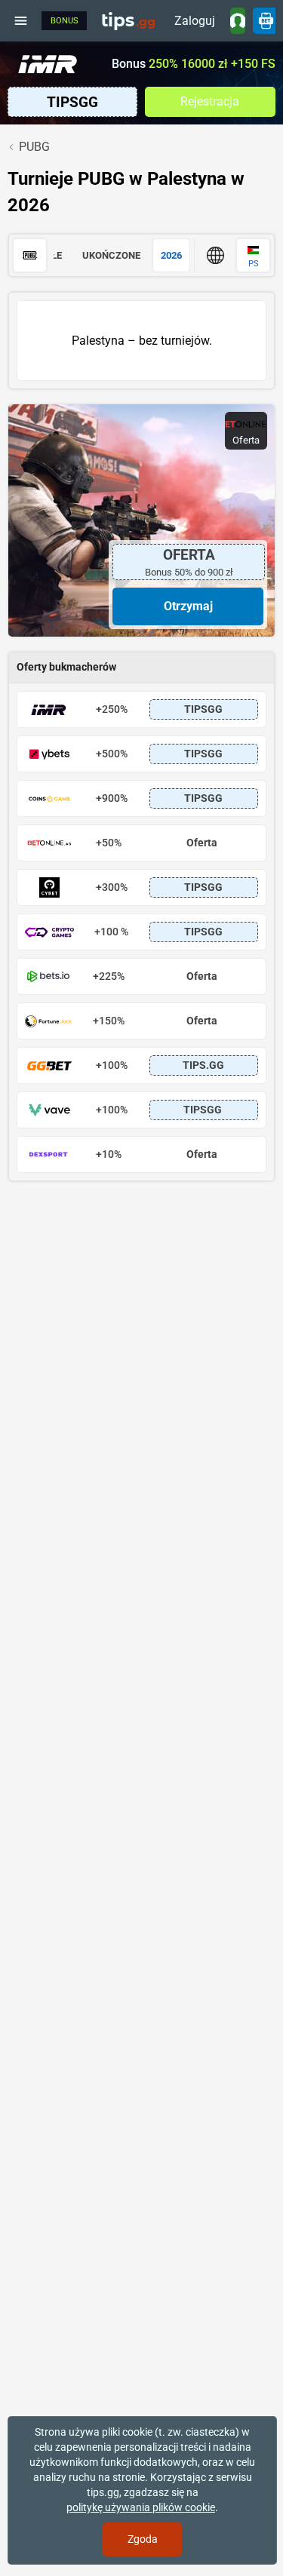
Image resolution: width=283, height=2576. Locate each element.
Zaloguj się (195, 24)
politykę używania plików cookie (141, 2507)
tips (128, 20)
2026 (171, 255)
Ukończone (111, 255)
